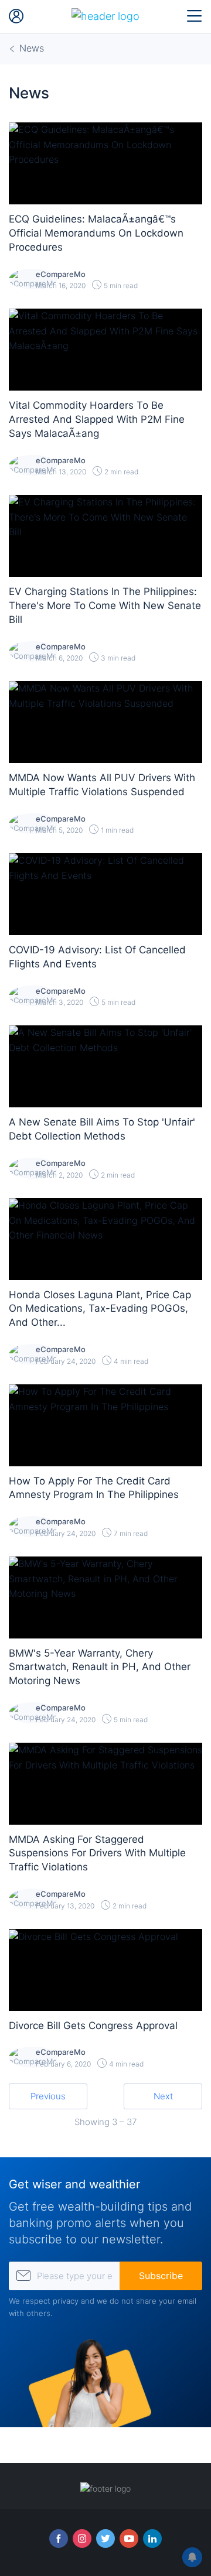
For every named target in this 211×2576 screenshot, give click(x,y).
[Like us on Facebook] (59, 2539)
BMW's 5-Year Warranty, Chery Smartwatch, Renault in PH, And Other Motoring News (100, 1667)
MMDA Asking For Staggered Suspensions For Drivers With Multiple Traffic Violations (97, 1853)
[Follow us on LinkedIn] (152, 2539)
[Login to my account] (16, 16)
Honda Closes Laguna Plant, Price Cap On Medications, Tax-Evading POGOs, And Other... (100, 1309)
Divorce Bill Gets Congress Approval (93, 2026)
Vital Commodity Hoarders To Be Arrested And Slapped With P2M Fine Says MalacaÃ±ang (97, 419)
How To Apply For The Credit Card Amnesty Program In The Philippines (94, 1488)
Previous (48, 2096)
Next (163, 2096)
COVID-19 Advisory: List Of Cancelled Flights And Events (97, 957)
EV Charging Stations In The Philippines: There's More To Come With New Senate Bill (105, 605)
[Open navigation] (195, 16)
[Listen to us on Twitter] (105, 2539)
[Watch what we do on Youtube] (129, 2539)
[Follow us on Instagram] (82, 2539)
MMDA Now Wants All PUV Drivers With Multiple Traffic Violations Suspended (102, 785)
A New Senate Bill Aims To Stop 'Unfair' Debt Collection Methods (102, 1129)
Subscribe (161, 2276)
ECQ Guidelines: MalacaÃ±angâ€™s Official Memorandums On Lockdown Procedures (96, 233)
